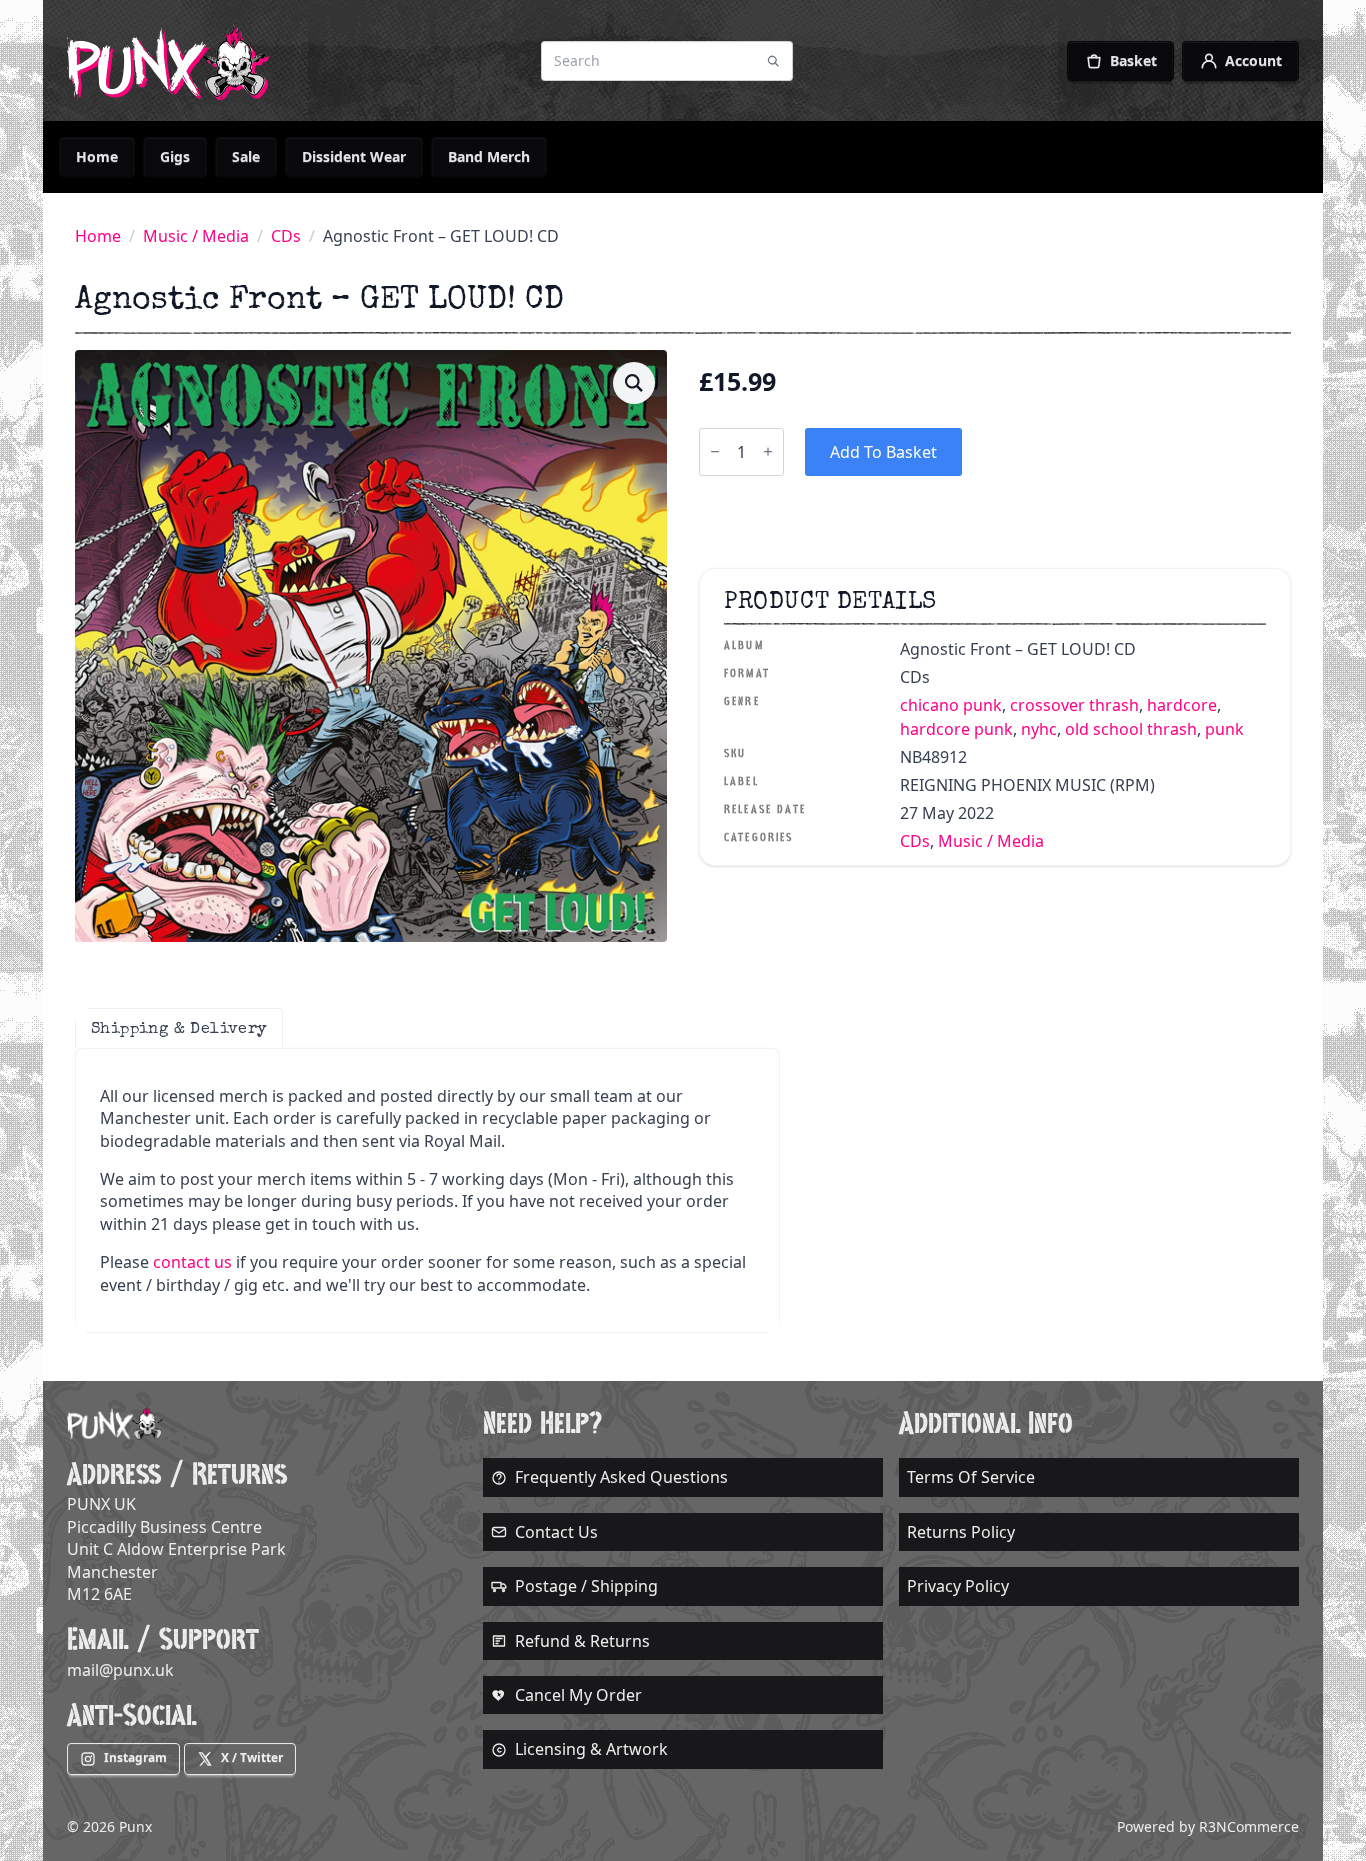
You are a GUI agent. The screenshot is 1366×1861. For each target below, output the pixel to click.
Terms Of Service (971, 1477)
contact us (192, 1262)
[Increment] (768, 451)
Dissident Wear (354, 156)
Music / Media (196, 236)
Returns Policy (961, 1532)
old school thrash (1131, 729)
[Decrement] (715, 451)
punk (1224, 729)
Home (97, 156)
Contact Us (556, 1532)
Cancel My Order (578, 1695)
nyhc (1039, 729)
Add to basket (883, 452)
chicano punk (951, 705)
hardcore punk (956, 729)
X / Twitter (252, 1757)
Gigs (175, 156)
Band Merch (489, 156)
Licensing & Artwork (591, 1749)
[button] (634, 383)
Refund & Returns (582, 1641)
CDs (286, 236)
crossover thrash (1074, 705)
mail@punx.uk (120, 1670)
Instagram (135, 1757)
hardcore (1182, 705)
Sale (246, 156)
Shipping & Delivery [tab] (179, 1028)
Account (1253, 60)
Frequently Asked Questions (621, 1477)
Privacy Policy (958, 1586)
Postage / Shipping (586, 1586)
